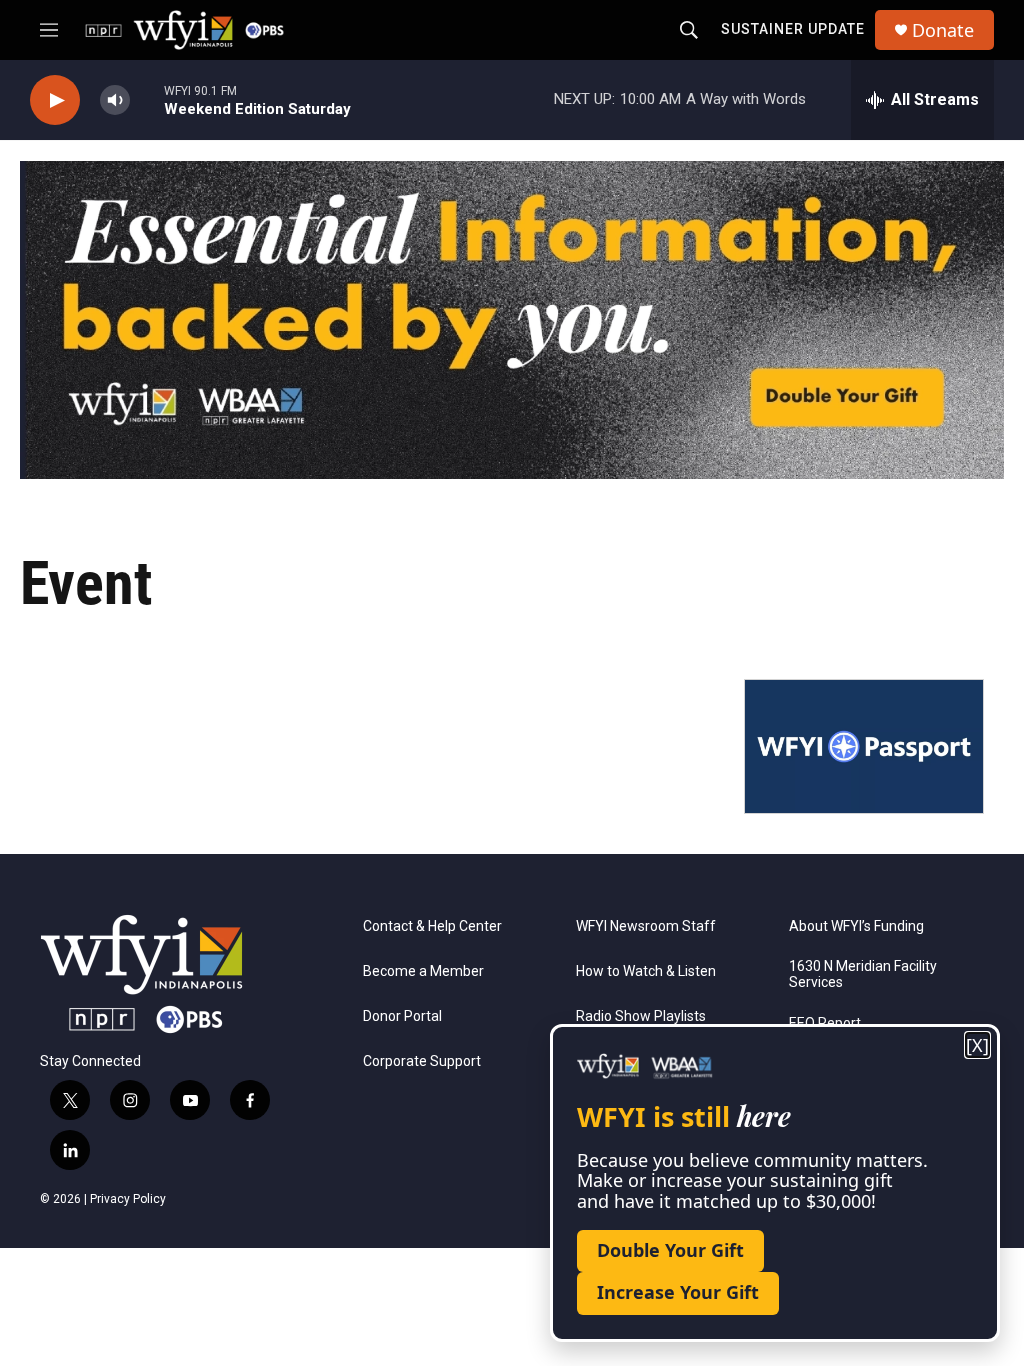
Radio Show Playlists (641, 1016)
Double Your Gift (670, 1250)
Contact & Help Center (432, 926)
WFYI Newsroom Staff (646, 926)
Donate (943, 30)
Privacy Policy (128, 1199)
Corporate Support (422, 1061)
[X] (977, 1045)
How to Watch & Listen (646, 971)
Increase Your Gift (678, 1292)
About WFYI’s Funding (856, 926)
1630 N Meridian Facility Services (863, 974)
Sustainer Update (793, 29)
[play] (55, 100)
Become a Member (423, 971)
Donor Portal (402, 1016)
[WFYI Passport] (864, 746)
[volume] (115, 100)
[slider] (147, 99)
